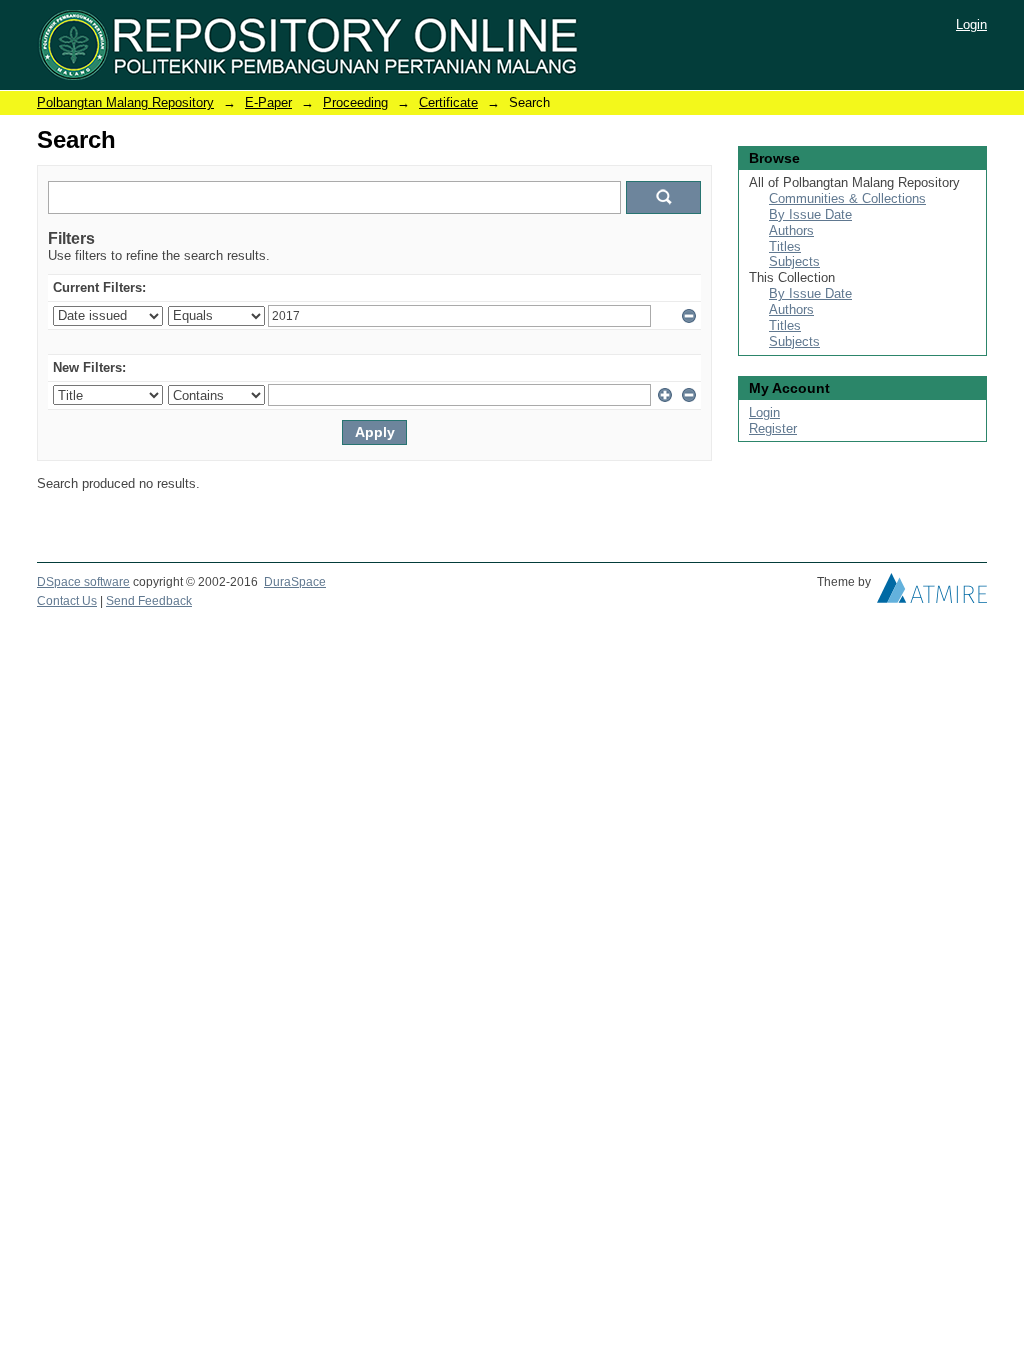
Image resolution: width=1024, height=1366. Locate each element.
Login (971, 24)
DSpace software (83, 582)
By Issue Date (810, 214)
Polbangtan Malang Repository (125, 102)
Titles (785, 246)
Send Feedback (149, 601)
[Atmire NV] (932, 593)
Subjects (794, 261)
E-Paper (268, 102)
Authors (791, 230)
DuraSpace (295, 582)
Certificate (448, 102)
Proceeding (355, 102)
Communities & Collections (847, 198)
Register (773, 428)
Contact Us (67, 601)
